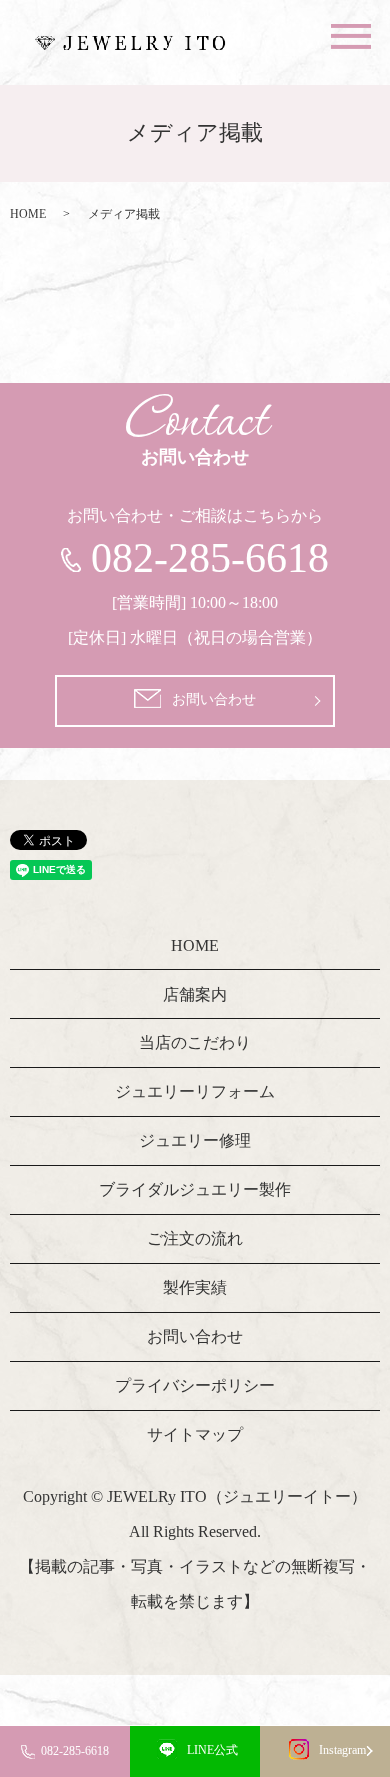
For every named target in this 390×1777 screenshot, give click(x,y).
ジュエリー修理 (195, 1140)
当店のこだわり (195, 1042)
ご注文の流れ (195, 1238)
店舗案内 (195, 994)
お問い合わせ (214, 699)
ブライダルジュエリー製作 (195, 1189)
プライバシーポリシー (195, 1385)
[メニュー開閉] (351, 36)
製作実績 (195, 1287)
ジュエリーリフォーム (195, 1091)
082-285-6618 (75, 1751)
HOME (28, 214)
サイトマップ (195, 1434)
